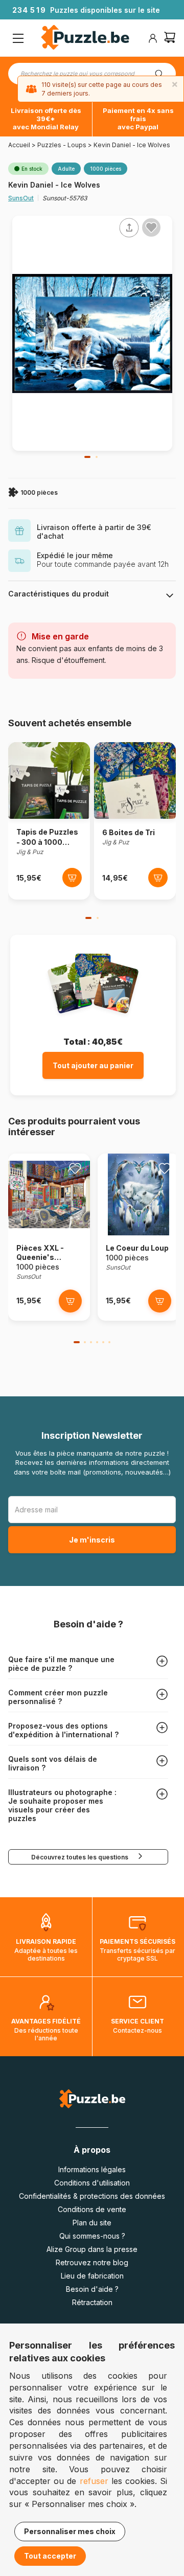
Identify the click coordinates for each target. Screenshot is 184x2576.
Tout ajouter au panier (93, 1065)
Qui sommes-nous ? (92, 2236)
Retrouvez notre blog (92, 2262)
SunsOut (21, 198)
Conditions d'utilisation (92, 2183)
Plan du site (92, 2223)
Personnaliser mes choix (70, 2531)
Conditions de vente (92, 2209)
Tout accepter (50, 2556)
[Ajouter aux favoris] (151, 227)
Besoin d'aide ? (92, 2289)
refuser (94, 2481)
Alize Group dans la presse (92, 2249)
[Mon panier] (170, 39)
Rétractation (92, 2302)
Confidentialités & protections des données (92, 2196)
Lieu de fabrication (92, 2276)
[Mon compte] (153, 38)
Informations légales (92, 2169)
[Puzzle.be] (85, 39)
